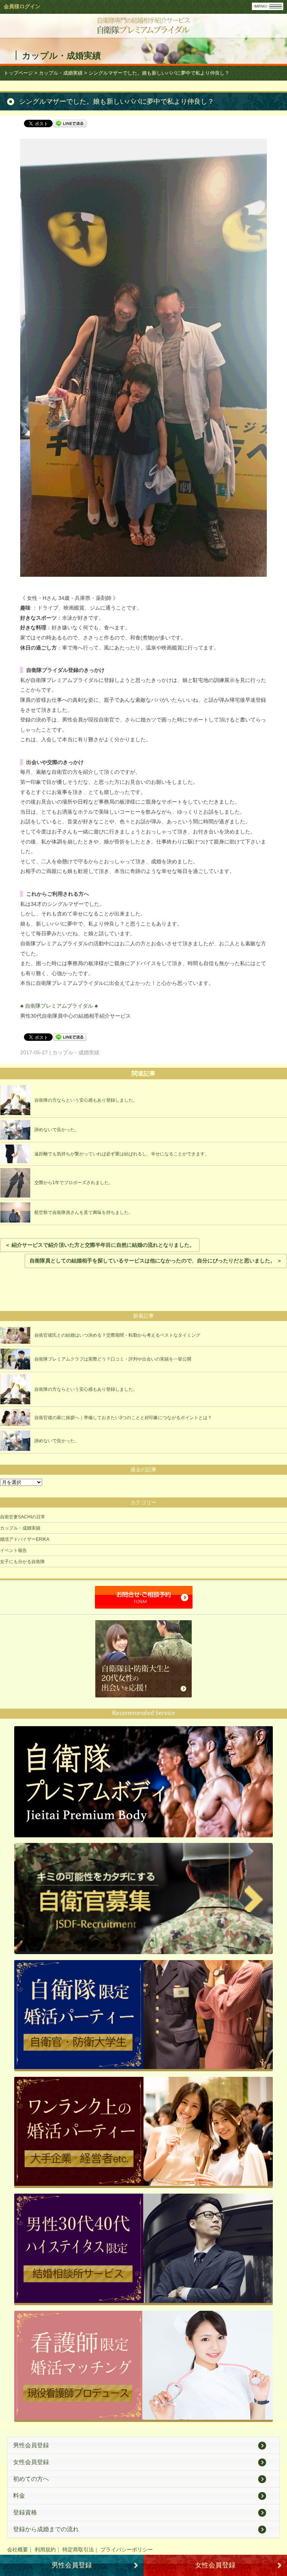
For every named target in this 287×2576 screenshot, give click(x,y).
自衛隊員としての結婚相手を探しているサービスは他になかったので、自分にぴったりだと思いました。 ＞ (156, 1261)
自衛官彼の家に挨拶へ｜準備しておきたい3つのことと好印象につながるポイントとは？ (123, 1418)
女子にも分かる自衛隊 (22, 1562)
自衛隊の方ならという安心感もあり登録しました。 (86, 1100)
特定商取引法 (78, 2550)
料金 (19, 2496)
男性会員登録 (31, 2445)
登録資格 (25, 2512)
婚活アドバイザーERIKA (25, 1539)
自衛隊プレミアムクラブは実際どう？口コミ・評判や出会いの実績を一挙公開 (113, 1359)
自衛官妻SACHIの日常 (23, 1517)
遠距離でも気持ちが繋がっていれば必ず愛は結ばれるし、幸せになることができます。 (122, 1154)
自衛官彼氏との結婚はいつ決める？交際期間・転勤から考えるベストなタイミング (117, 1335)
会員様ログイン (22, 6)
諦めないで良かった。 (57, 1130)
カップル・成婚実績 (20, 1528)
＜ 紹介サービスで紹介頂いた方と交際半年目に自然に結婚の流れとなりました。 (100, 1245)
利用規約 (45, 2550)
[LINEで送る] (70, 123)
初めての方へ (31, 2479)
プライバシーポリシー (127, 2550)
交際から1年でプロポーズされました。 (74, 1183)
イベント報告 (13, 1550)
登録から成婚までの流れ (46, 2529)
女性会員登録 (31, 2462)
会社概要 (18, 2550)
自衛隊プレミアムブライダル (59, 1006)
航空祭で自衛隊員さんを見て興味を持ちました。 (84, 1212)
